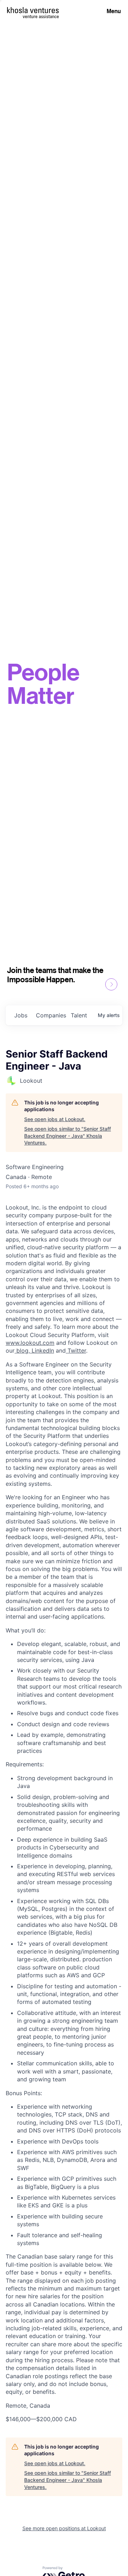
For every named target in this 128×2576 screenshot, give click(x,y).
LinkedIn (42, 1351)
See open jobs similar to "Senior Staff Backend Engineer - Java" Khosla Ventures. (68, 1136)
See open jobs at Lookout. (55, 1119)
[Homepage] (33, 10)
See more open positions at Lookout (64, 2528)
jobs (21, 1015)
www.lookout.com (30, 1343)
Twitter (76, 1351)
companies (50, 1015)
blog (22, 1351)
